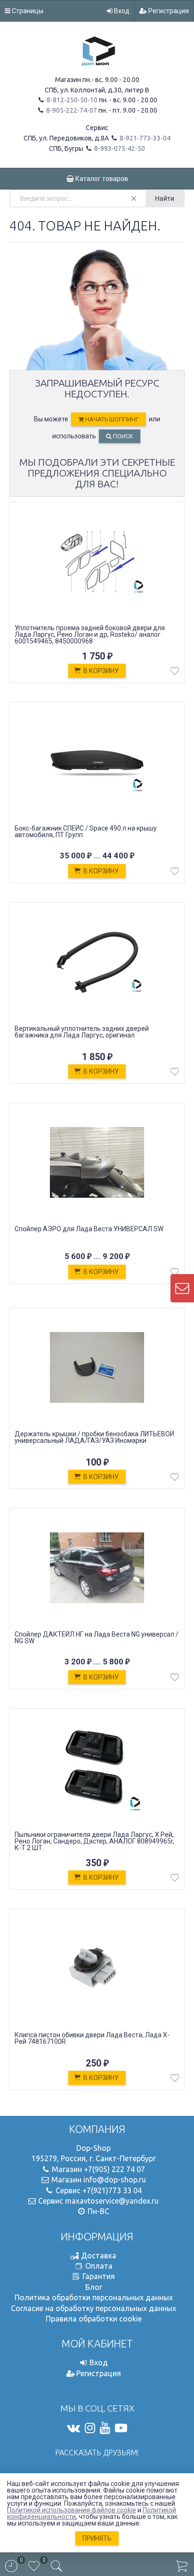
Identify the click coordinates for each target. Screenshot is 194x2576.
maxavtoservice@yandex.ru (112, 2201)
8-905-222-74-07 (71, 110)
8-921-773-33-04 (144, 138)
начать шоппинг (111, 419)
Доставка (99, 2255)
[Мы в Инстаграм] (90, 2428)
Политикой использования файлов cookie (72, 2510)
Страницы (27, 11)
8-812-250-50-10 (71, 100)
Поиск (122, 436)
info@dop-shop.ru (115, 2180)
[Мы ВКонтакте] (73, 2428)
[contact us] (182, 1288)
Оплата (99, 2266)
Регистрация (168, 11)
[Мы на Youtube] (105, 2428)
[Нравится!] (175, 673)
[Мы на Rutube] (121, 2428)
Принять (97, 2538)
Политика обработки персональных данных (94, 2297)
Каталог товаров (101, 179)
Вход (121, 11)
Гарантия (99, 2276)
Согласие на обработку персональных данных (93, 2308)
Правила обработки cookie (94, 2319)
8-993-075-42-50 (119, 148)
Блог (94, 2287)
